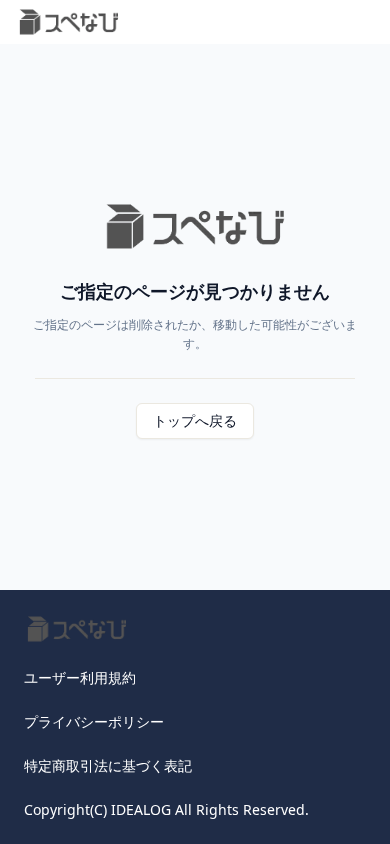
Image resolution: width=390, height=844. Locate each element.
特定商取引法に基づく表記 (108, 765)
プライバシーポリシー (94, 721)
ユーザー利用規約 (80, 677)
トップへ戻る (195, 420)
